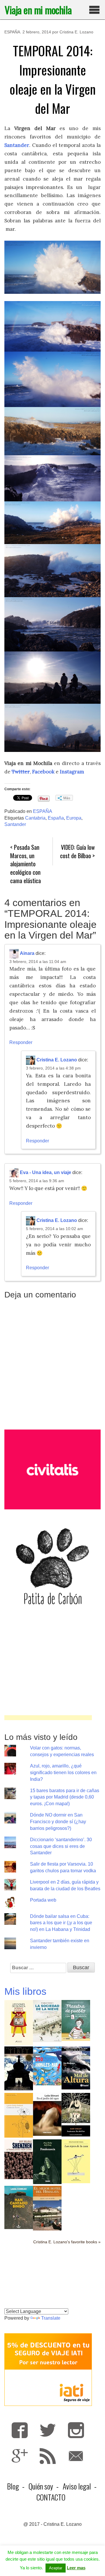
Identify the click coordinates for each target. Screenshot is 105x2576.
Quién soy (41, 2486)
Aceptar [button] (56, 2568)
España (56, 818)
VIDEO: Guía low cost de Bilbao (77, 851)
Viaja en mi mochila (38, 10)
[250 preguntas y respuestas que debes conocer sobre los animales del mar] (47, 2065)
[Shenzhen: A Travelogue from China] (19, 2159)
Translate (51, 2318)
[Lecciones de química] (19, 2023)
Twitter (21, 772)
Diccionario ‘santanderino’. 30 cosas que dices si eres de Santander (61, 1846)
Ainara (27, 953)
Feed (48, 2456)
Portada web (43, 1900)
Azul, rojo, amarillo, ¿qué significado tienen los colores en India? (63, 1773)
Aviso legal (77, 2486)
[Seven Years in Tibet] (19, 2068)
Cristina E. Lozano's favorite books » (67, 2242)
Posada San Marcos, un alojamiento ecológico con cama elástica (26, 864)
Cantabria (35, 818)
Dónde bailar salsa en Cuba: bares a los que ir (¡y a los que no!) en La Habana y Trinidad (61, 1923)
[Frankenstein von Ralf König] (47, 2161)
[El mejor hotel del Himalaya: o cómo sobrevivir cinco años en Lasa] (47, 2208)
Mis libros (25, 1991)
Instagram (76, 2430)
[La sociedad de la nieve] (47, 2021)
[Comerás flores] (19, 2115)
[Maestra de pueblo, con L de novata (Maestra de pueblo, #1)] (76, 2020)
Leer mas (76, 2568)
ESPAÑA (12, 32)
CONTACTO (51, 2497)
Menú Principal (94, 10)
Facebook (43, 772)
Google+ (20, 2456)
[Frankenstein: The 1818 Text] (76, 2114)
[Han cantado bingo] (19, 2207)
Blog (13, 2486)
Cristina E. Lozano (76, 32)
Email (76, 2456)
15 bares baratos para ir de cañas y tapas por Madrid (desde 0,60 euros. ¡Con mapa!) (65, 1797)
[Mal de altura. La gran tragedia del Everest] (76, 2068)
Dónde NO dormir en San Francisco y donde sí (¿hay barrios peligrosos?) (58, 1822)
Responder (21, 1042)
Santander (15, 824)
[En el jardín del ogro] (47, 2114)
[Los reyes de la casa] (76, 2161)
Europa (74, 818)
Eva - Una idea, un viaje (45, 1173)
